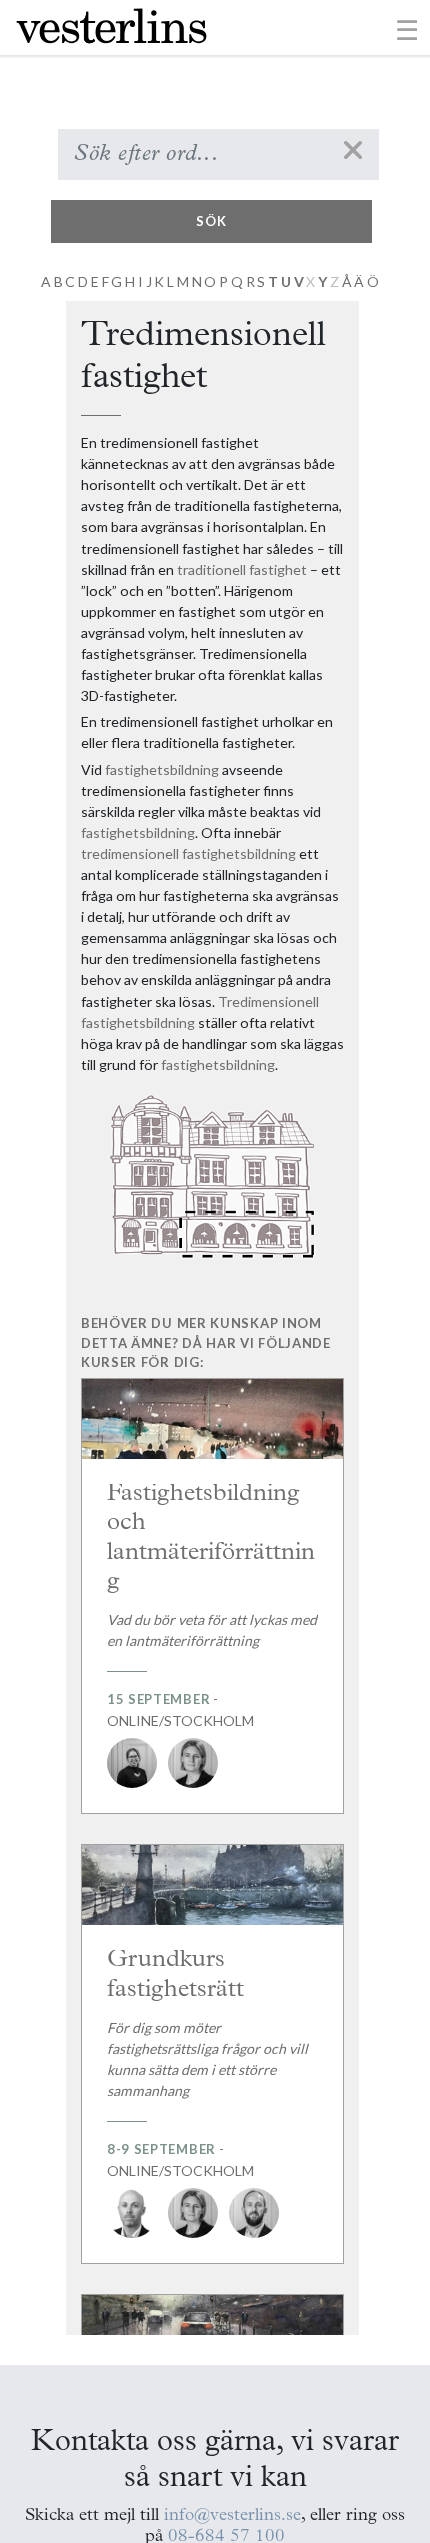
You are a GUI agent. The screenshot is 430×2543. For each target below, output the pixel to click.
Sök (211, 221)
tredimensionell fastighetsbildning (188, 853)
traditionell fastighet (242, 569)
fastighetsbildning (162, 769)
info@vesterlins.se (232, 2515)
